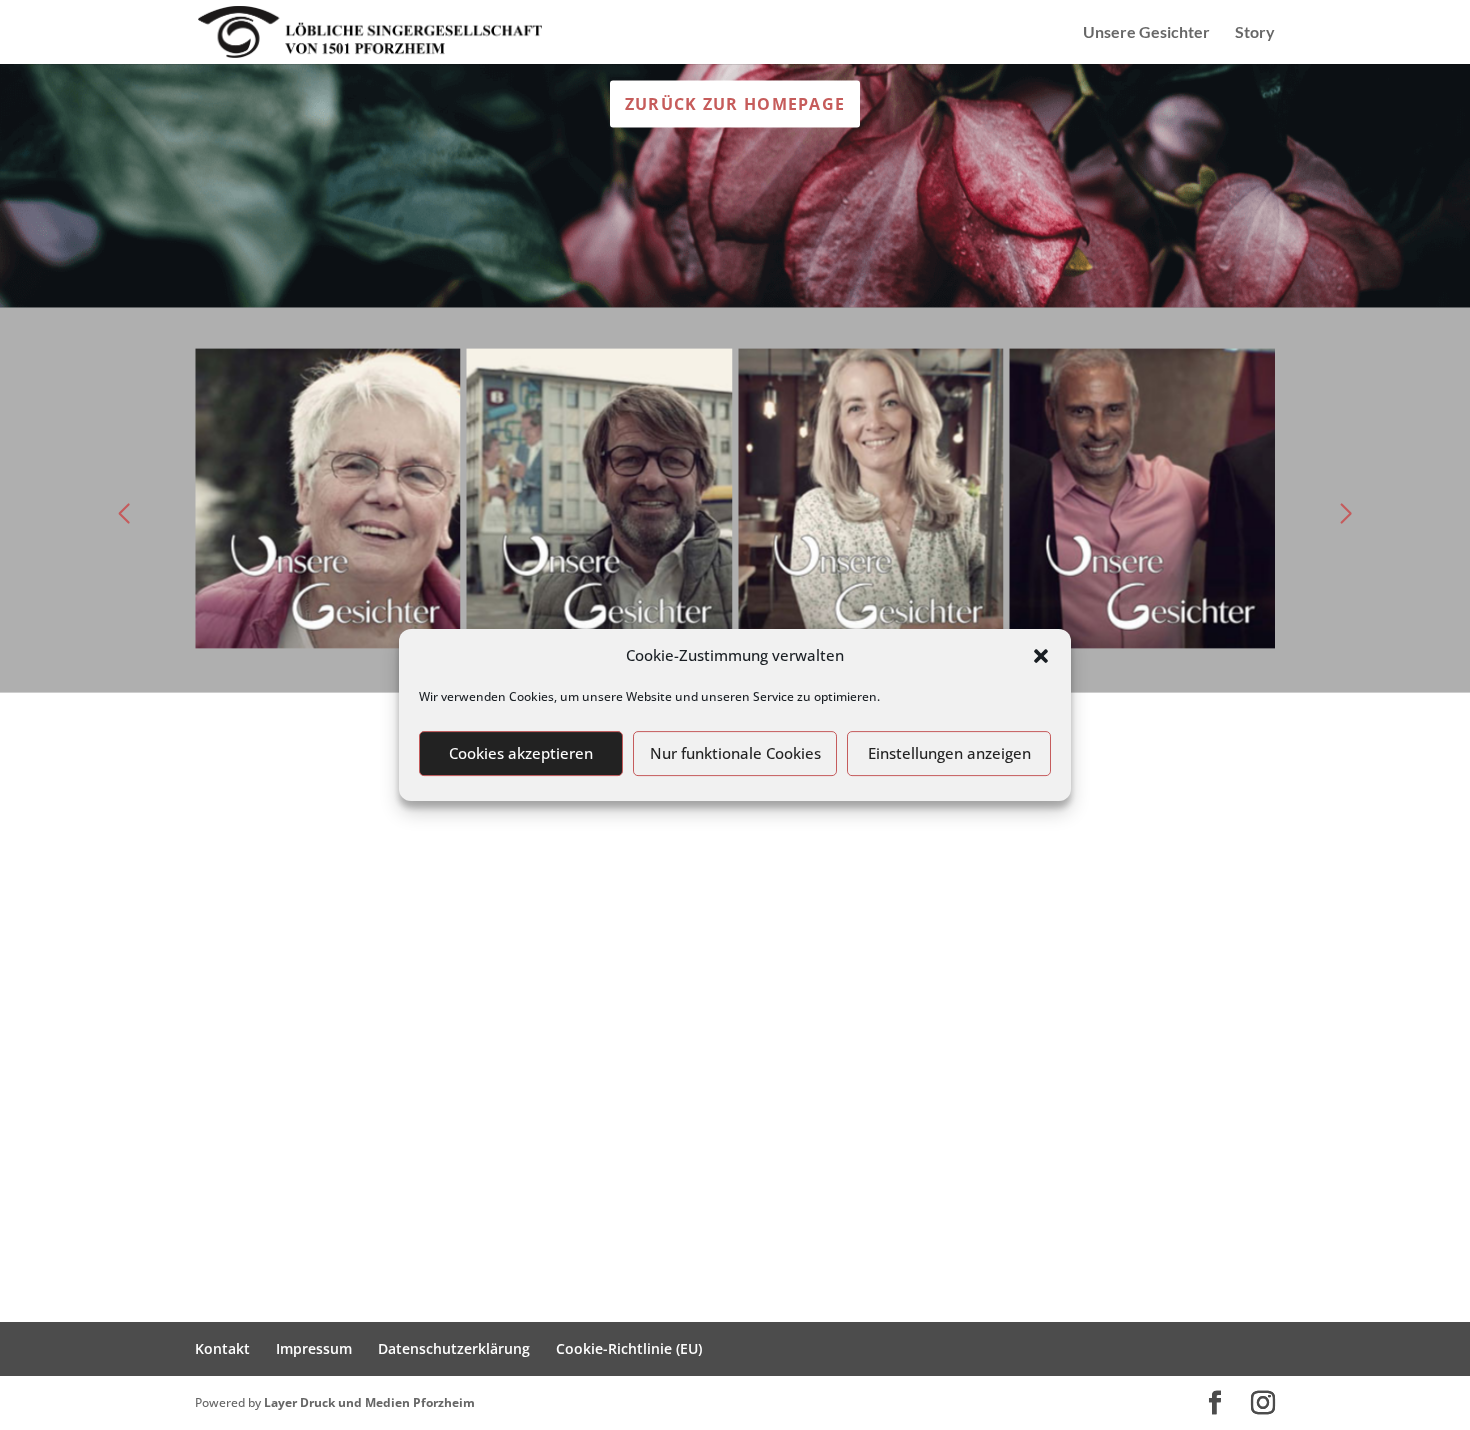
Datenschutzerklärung (454, 1348)
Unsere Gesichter (1146, 33)
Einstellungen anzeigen (949, 753)
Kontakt (222, 1348)
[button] (1041, 656)
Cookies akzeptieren (521, 753)
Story (1255, 33)
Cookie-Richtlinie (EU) (629, 1348)
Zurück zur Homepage (735, 103)
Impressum (314, 1348)
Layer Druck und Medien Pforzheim (369, 1402)
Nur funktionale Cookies (735, 753)
